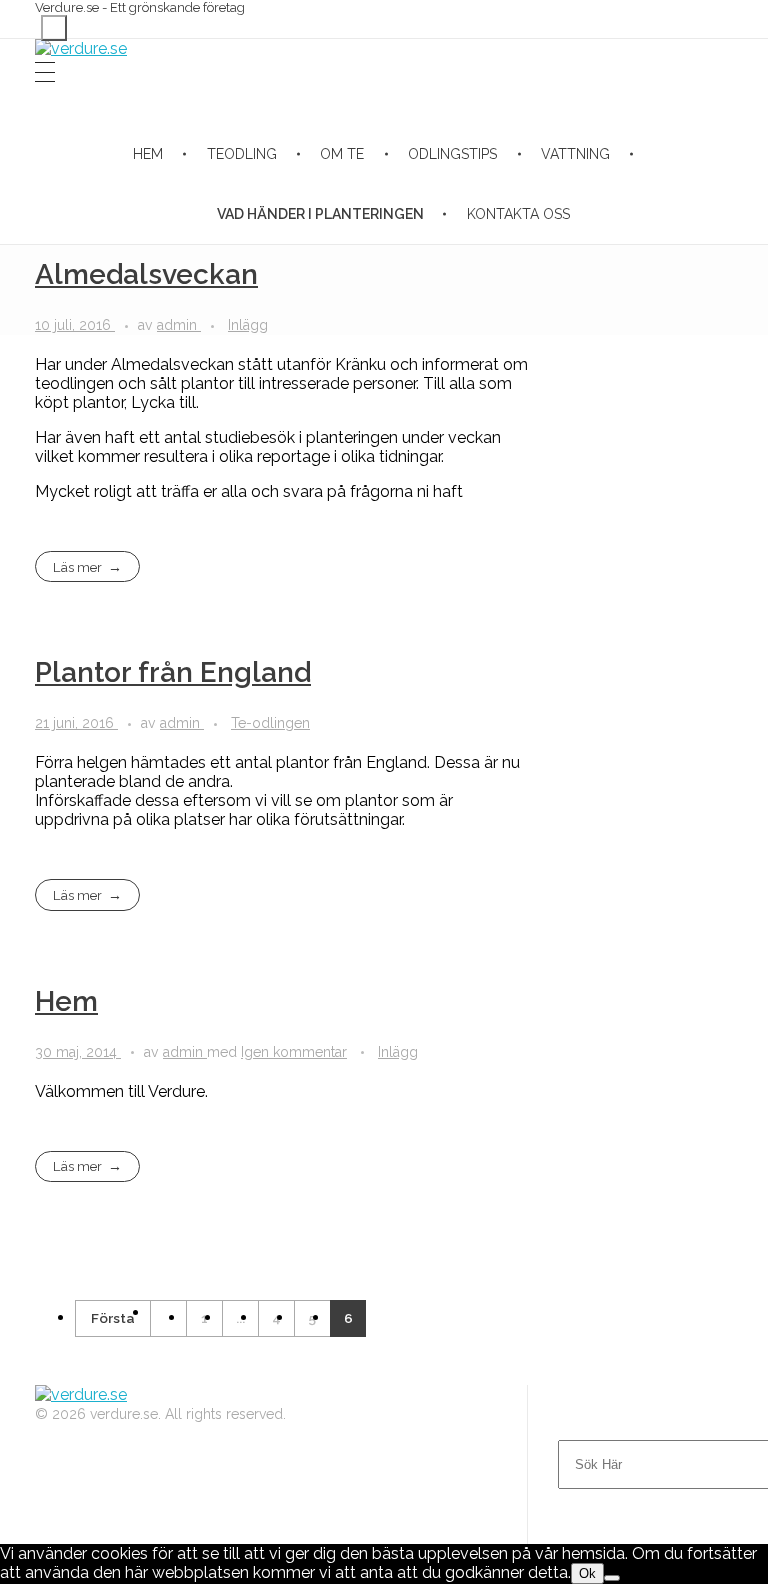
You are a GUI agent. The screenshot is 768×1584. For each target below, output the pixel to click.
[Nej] (612, 1578)
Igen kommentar (294, 1052)
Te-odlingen (270, 723)
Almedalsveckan (146, 274)
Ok (587, 1573)
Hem (66, 1001)
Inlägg (248, 325)
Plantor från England (173, 672)
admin (179, 325)
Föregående (168, 1318)
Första (113, 1318)
